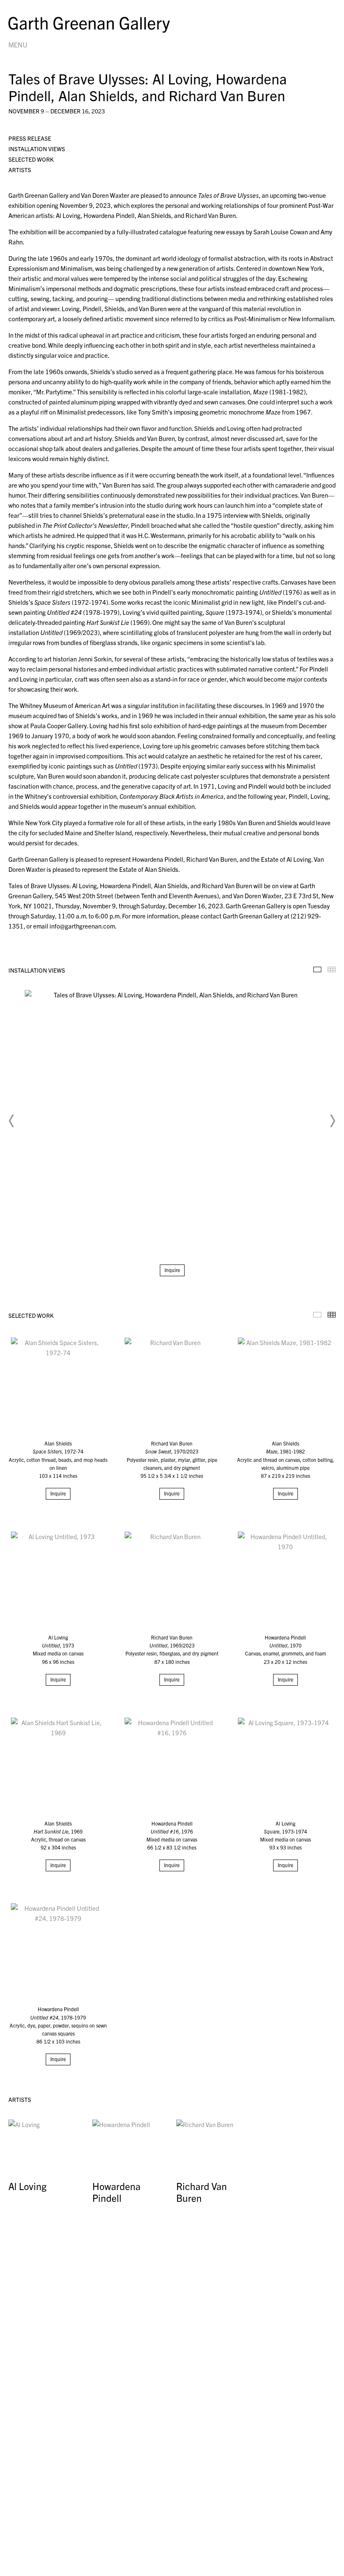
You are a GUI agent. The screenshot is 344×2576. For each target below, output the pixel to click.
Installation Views (37, 149)
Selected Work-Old (317, 1315)
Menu (18, 45)
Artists (20, 170)
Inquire (172, 1270)
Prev (12, 1121)
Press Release (30, 138)
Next (332, 1121)
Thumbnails (332, 969)
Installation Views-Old (317, 969)
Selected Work (31, 159)
